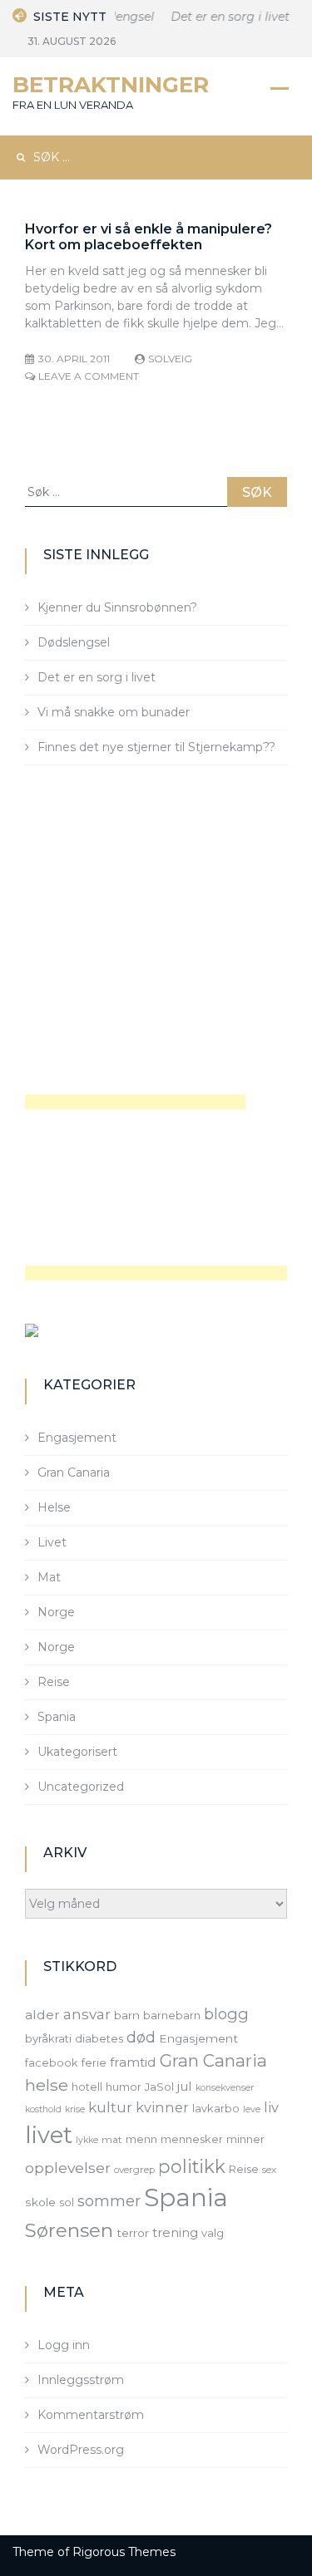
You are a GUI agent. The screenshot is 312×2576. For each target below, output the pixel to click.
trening (175, 2233)
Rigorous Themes (124, 2552)
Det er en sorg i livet (227, 17)
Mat (49, 1577)
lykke (87, 2140)
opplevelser (68, 2168)
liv (271, 2107)
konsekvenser (225, 2088)
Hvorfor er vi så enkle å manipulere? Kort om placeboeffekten (149, 237)
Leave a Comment (89, 376)
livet (49, 2135)
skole (40, 2202)
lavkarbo (216, 2108)
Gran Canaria (74, 1472)
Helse (54, 1507)
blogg (226, 2014)
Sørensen (69, 2230)
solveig (170, 359)
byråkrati (48, 2038)
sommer (109, 2201)
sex (269, 2170)
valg (213, 2233)
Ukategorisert (77, 1752)
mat (112, 2140)
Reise (54, 1682)
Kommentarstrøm (91, 2415)
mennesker (192, 2139)
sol (67, 2202)
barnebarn (172, 2015)
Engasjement (77, 1438)
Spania (57, 1717)
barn (127, 2015)
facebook (52, 2062)
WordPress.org (81, 2450)
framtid (133, 2062)
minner (245, 2139)
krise (75, 2109)
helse (47, 2085)
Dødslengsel (74, 642)
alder (42, 2015)
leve (252, 2109)
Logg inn (64, 2345)
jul (185, 2086)
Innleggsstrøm (81, 2380)
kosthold (43, 2109)
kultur (110, 2107)
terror (133, 2233)
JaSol (159, 2087)
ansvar (87, 2014)
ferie (94, 2062)
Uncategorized (81, 1787)
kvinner (162, 2107)
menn (141, 2139)
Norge (56, 1612)
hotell (87, 2087)
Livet (52, 1542)
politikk (192, 2166)
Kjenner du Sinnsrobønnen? (117, 607)
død (141, 2037)
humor (124, 2087)
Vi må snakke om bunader (114, 712)
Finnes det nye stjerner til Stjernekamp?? (156, 747)
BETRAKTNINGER (111, 85)
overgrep (134, 2170)
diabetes (99, 2038)
